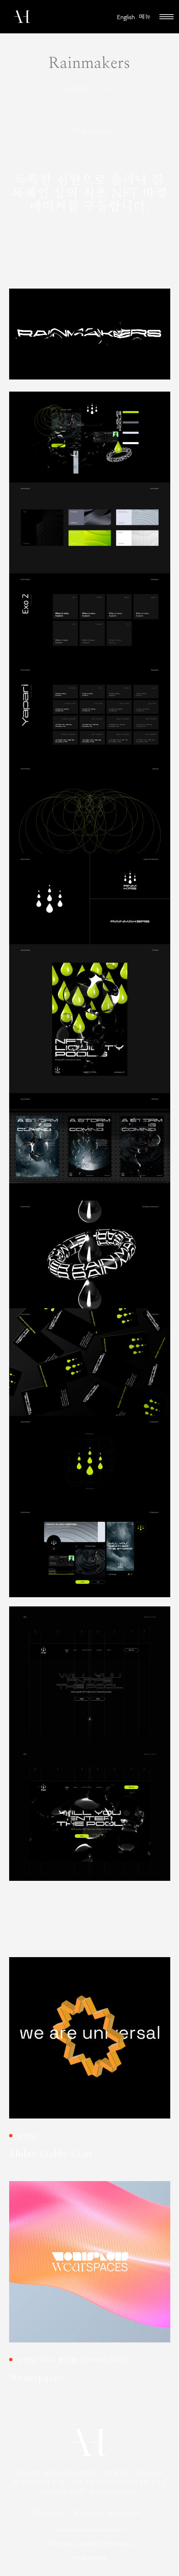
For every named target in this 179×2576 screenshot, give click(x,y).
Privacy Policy (89, 2557)
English (126, 17)
